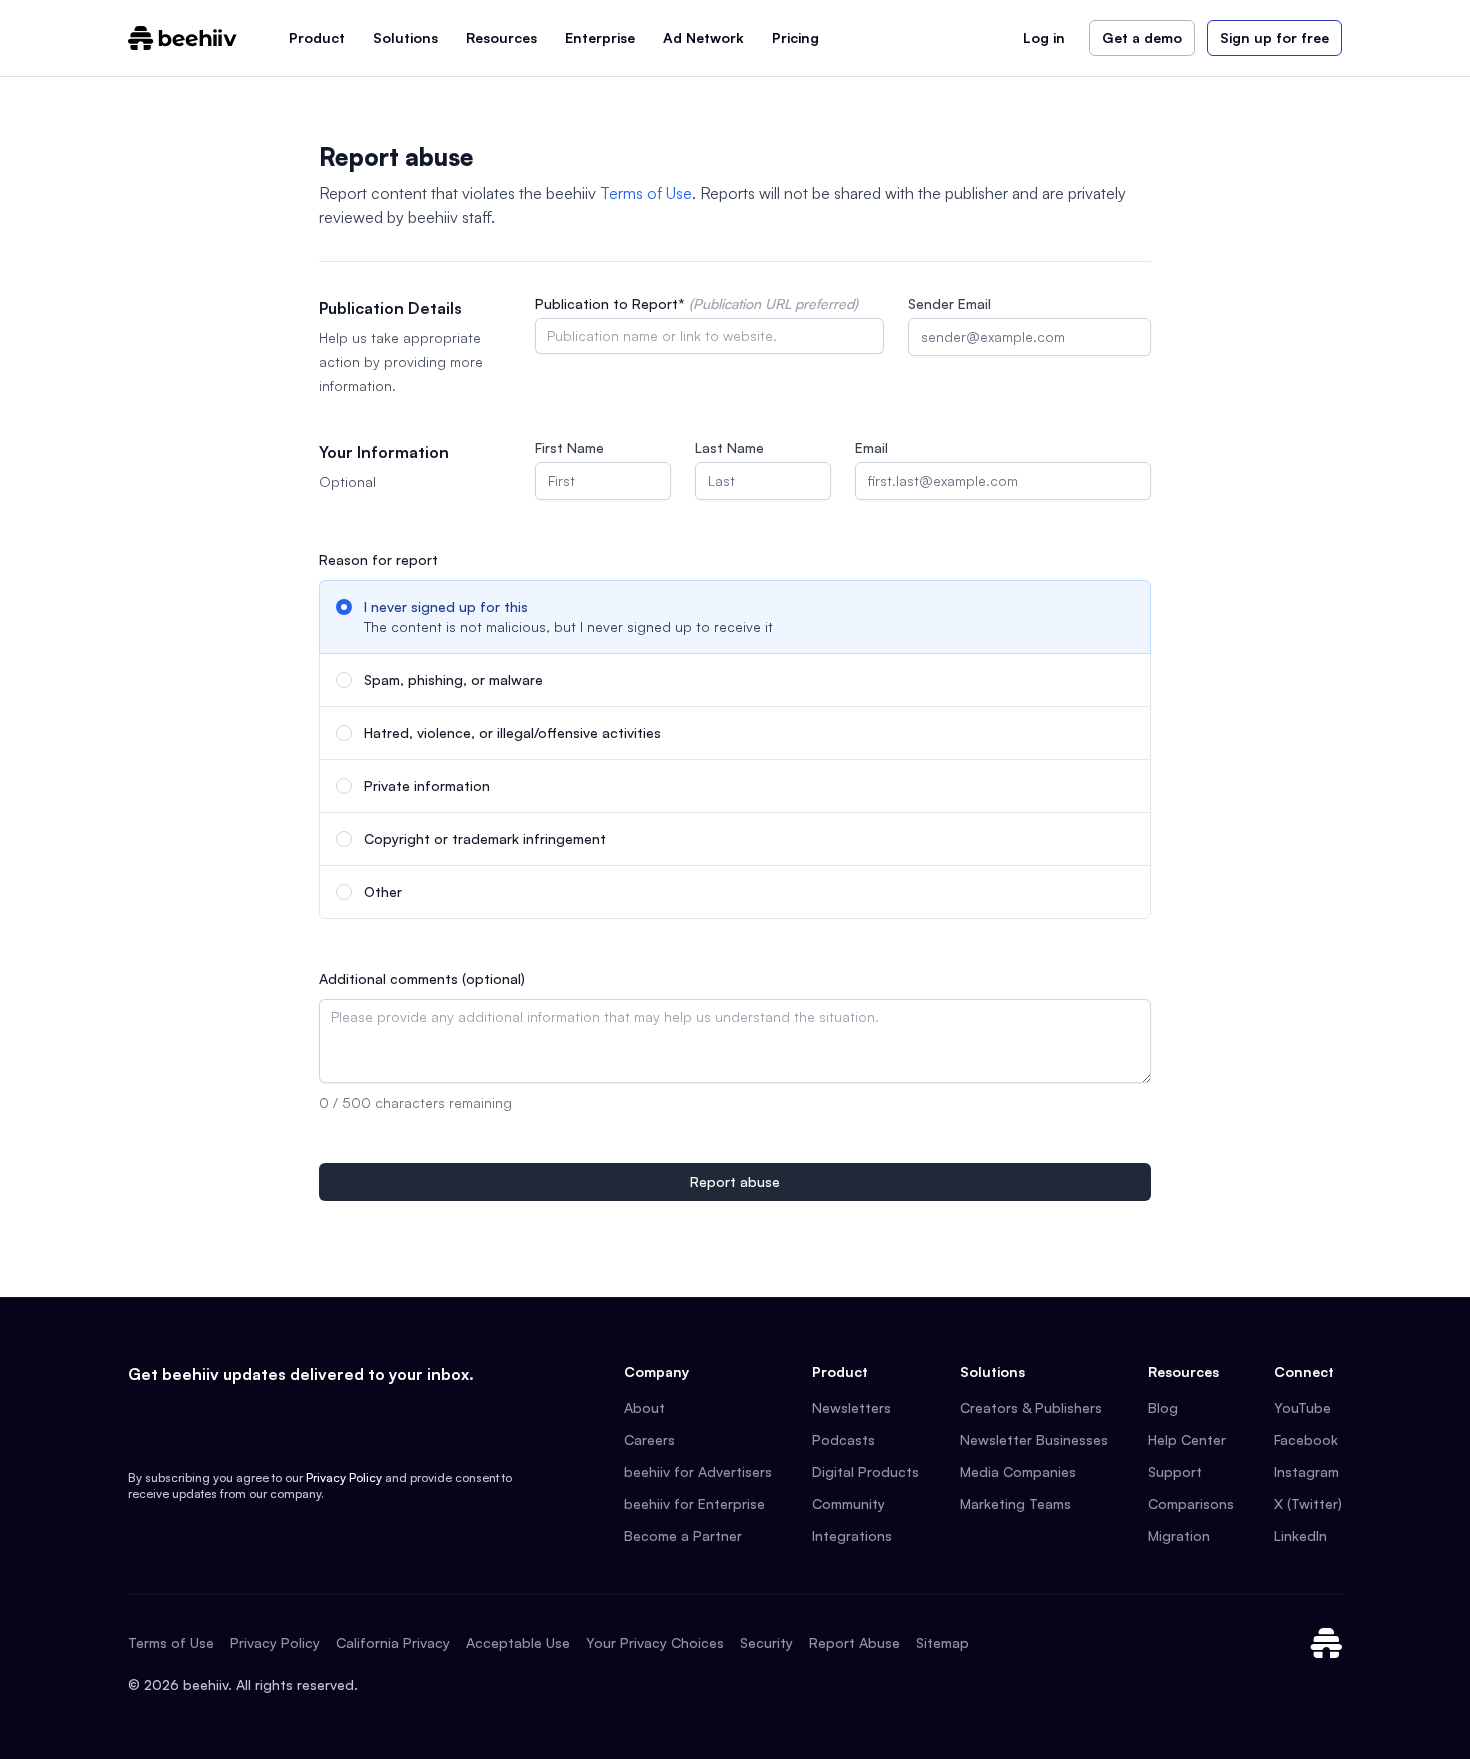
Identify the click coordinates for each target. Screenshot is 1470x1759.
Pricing (795, 37)
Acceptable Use (518, 1642)
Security (766, 1642)
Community (848, 1503)
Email (871, 447)
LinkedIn (1300, 1535)
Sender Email (949, 303)
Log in (1044, 37)
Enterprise (600, 37)
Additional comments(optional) (422, 978)
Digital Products (865, 1471)
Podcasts (843, 1439)
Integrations (852, 1535)
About (644, 1407)
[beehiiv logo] (1326, 1643)
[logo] (182, 38)
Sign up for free (1274, 37)
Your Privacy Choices (655, 1642)
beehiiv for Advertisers (698, 1471)
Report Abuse (854, 1642)
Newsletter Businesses (1034, 1439)
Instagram (1306, 1471)
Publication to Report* (696, 303)
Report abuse (735, 1181)
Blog (1163, 1407)
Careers (649, 1439)
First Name (569, 447)
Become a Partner (683, 1535)
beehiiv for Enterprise (694, 1503)
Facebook (1306, 1439)
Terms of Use (646, 193)
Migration (1179, 1535)
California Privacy (393, 1642)
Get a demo (1142, 37)
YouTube (1302, 1407)
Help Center (1187, 1439)
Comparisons (1191, 1503)
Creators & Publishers (1031, 1407)
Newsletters (851, 1407)
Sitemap (942, 1642)
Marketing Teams (1015, 1503)
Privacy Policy (344, 1477)
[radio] (735, 617)
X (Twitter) (1308, 1503)
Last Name (729, 447)
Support (1175, 1471)
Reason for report (378, 559)
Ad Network (703, 37)
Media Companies (1018, 1471)
